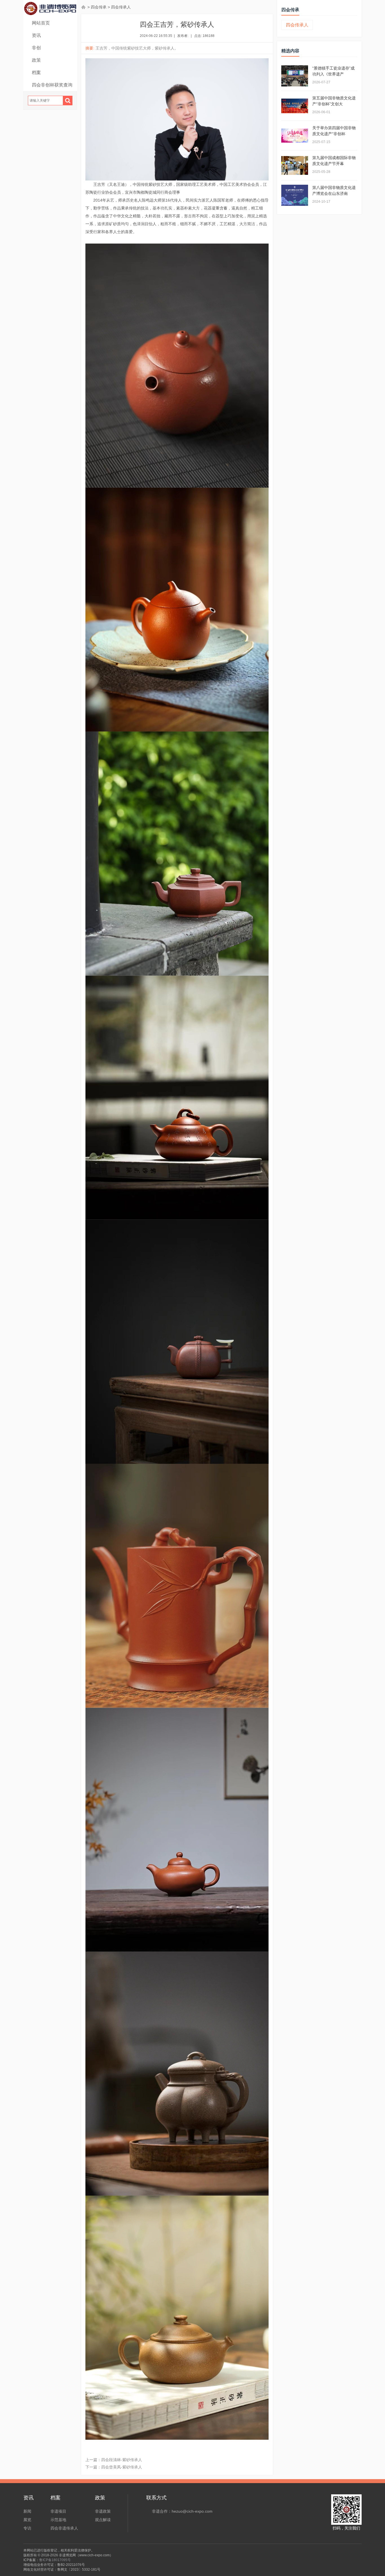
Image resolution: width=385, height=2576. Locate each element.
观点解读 (103, 2520)
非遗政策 (103, 2511)
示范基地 (58, 2520)
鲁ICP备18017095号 (55, 2560)
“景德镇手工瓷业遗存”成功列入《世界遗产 (333, 71)
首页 (84, 7)
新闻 (27, 2511)
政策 (36, 60)
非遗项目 (58, 2511)
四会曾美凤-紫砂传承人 (122, 2467)
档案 (36, 73)
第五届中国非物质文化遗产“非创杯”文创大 (334, 101)
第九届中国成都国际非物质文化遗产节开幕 (334, 161)
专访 (27, 2528)
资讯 (36, 35)
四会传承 (99, 7)
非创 (36, 48)
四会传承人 (121, 7)
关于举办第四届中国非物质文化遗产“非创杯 (334, 131)
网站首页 (41, 23)
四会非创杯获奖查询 (52, 85)
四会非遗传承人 (64, 2528)
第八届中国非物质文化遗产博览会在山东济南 (334, 190)
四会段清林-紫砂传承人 (122, 2460)
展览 (27, 2520)
